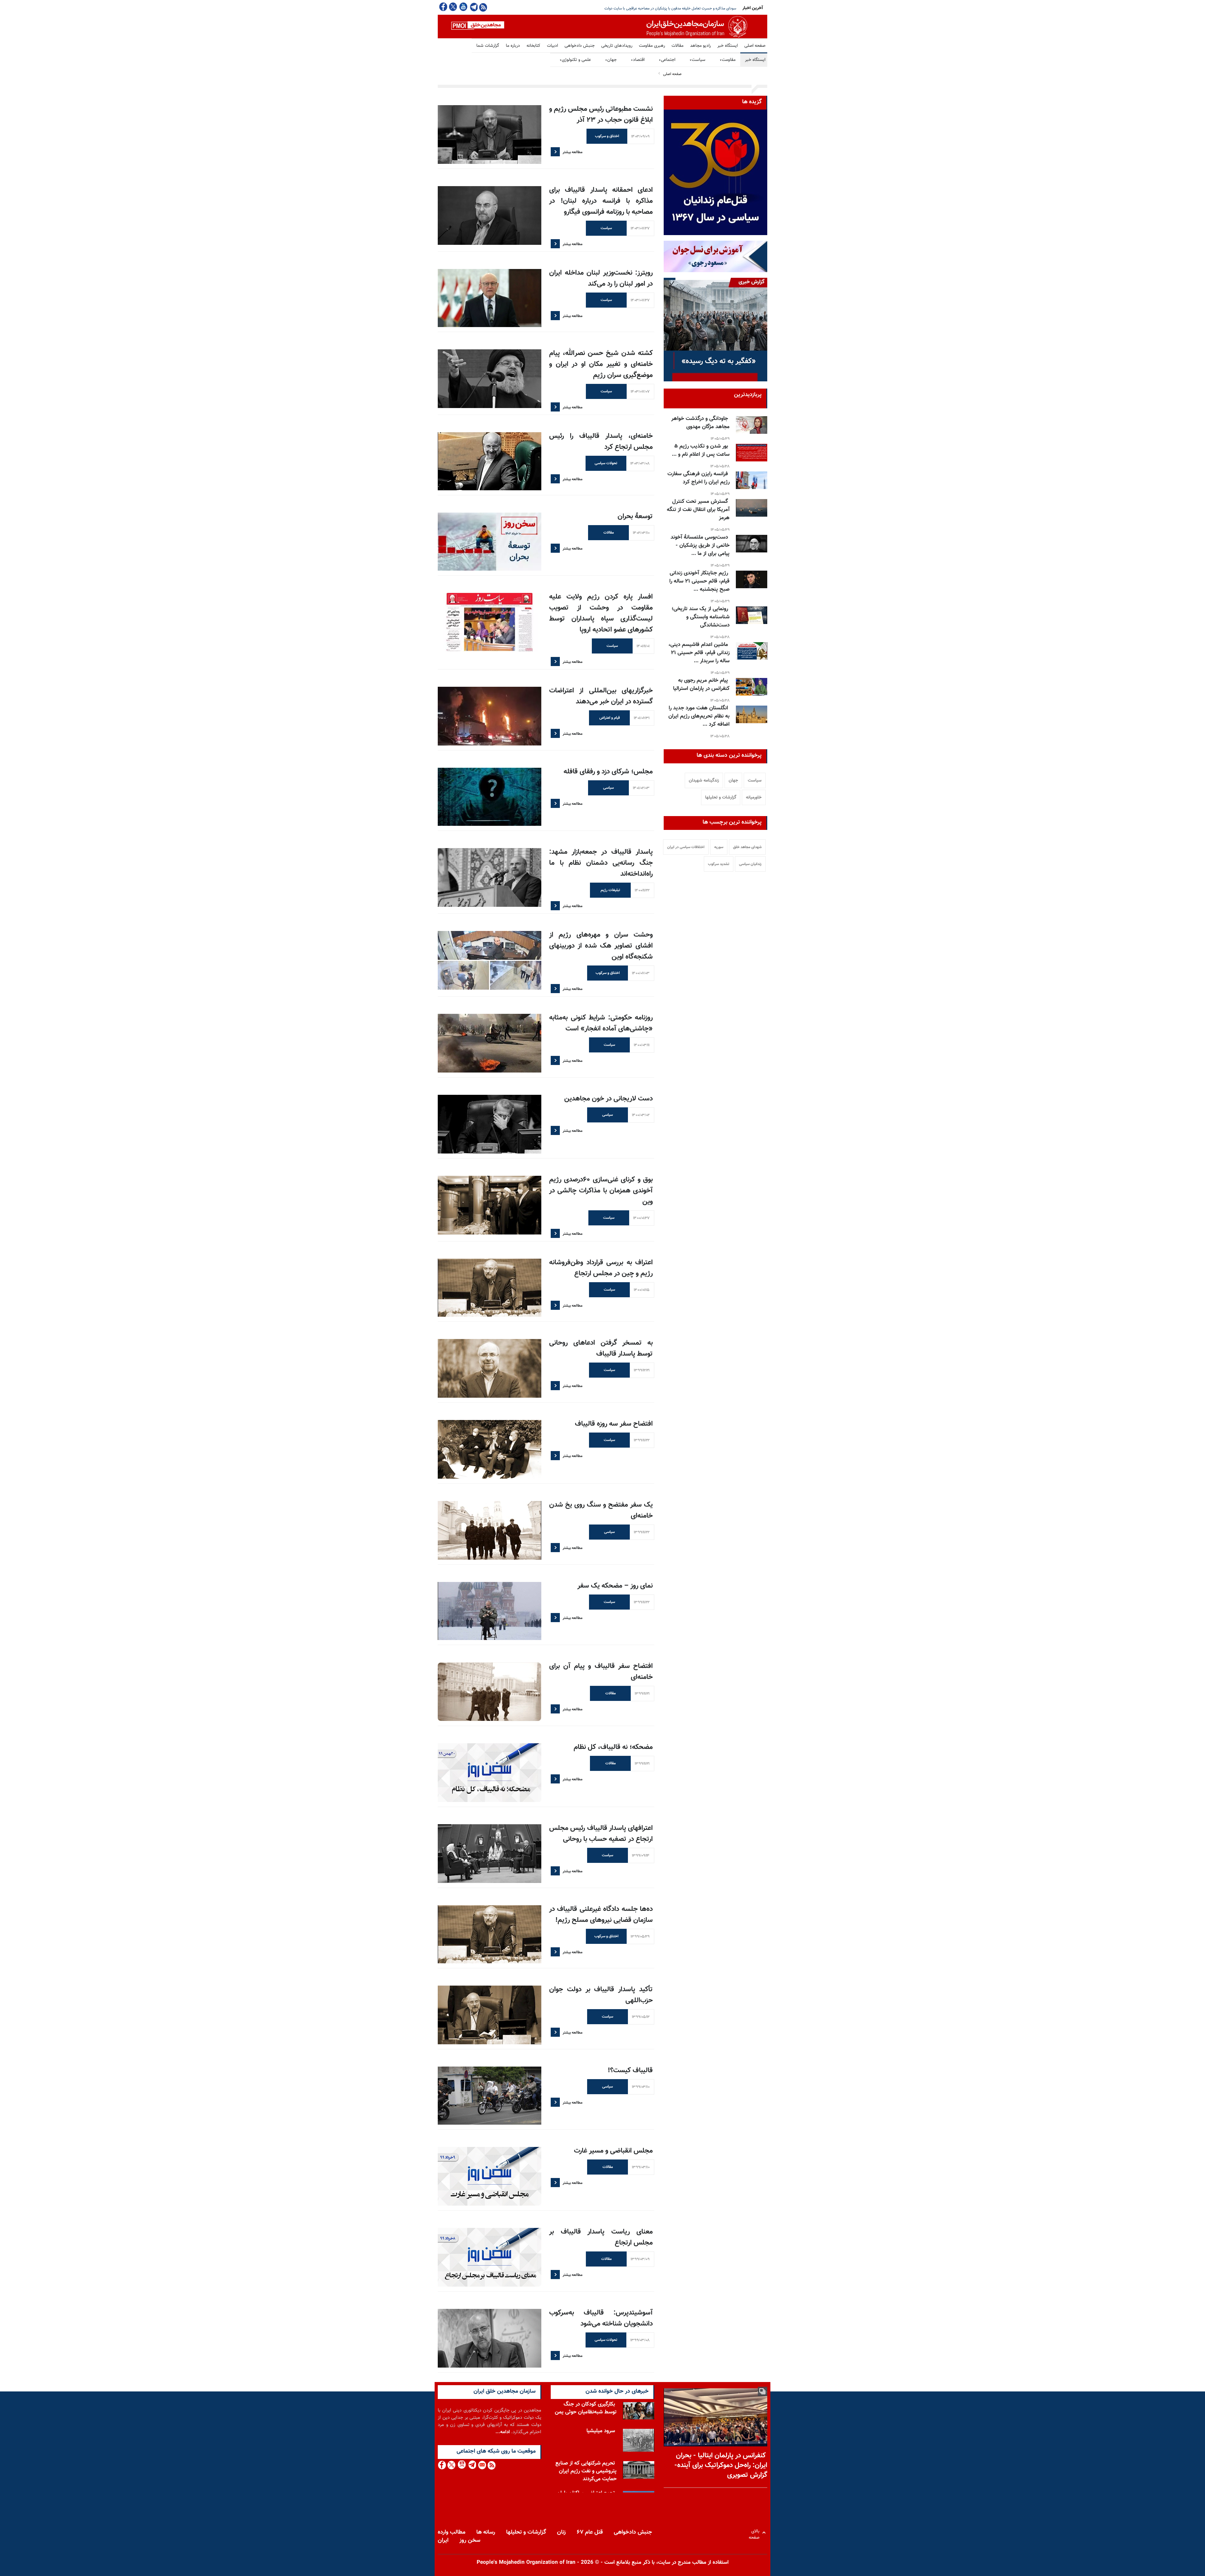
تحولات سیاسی (606, 463)
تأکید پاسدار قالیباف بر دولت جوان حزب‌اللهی (601, 1995)
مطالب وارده (452, 2532)
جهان (611, 60)
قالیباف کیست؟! (630, 2070)
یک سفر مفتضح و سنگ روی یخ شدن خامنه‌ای (601, 1510)
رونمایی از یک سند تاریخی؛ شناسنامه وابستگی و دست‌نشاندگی (701, 617)
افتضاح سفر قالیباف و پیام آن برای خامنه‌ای (601, 1672)
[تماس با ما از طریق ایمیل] (482, 2465)
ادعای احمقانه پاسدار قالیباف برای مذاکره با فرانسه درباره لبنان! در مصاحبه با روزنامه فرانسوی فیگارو (601, 201)
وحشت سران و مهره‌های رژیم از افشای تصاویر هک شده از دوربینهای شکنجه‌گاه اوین (601, 946)
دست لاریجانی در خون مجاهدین (608, 1099)
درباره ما (513, 46)
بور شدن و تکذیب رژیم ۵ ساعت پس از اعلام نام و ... (701, 450)
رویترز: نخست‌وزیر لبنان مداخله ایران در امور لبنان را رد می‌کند (601, 278)
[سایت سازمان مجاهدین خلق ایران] (602, 27)
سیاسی (608, 788)
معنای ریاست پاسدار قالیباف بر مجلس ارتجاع (601, 2237)
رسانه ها (486, 2532)
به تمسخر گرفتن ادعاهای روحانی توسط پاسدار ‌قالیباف (601, 1348)
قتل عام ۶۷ (590, 2532)
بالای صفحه (755, 2533)
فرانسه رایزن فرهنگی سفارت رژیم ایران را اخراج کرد (699, 478)
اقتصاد (638, 60)
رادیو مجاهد (700, 46)
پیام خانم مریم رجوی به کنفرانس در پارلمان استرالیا (701, 685)
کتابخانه (533, 46)
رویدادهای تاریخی (617, 46)
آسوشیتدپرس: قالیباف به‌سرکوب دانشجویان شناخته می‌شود (601, 2318)
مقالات (677, 46)
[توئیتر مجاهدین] (453, 7)
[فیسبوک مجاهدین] (443, 7)
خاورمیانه (754, 798)
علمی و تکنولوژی (575, 60)
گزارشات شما (488, 46)
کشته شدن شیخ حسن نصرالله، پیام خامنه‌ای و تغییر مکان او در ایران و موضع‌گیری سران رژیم (601, 364)
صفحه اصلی (755, 46)
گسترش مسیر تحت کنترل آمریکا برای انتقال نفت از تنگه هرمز (698, 510)
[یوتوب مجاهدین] (463, 7)
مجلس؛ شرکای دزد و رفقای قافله (608, 772)
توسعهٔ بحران (635, 516)
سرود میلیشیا (601, 2404)
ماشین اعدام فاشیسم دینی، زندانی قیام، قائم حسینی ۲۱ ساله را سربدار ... (699, 653)
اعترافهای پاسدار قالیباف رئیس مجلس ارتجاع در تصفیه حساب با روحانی (601, 1834)
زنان (561, 2532)
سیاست (697, 60)
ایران (443, 2541)
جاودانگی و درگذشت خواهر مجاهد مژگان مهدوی (700, 423)
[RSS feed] (483, 7)
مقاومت (728, 60)
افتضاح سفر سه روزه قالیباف (614, 1424)
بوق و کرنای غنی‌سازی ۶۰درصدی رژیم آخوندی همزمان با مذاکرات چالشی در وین (601, 1191)
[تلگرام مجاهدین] (473, 7)
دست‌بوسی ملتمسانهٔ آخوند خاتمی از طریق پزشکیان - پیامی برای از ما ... (700, 546)
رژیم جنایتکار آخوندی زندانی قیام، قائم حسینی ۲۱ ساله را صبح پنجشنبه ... (699, 581)
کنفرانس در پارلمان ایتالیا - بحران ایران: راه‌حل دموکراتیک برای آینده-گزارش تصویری (721, 2465)
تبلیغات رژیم (610, 890)
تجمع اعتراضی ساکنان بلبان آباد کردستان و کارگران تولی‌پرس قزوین (587, 2474)
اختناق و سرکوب (607, 136)
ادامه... (503, 2432)
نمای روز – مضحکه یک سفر (615, 1586)
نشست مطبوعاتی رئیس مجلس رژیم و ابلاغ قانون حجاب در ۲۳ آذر (601, 115)
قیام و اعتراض (610, 718)
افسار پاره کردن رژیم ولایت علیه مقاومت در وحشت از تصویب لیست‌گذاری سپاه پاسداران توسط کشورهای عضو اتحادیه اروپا (601, 613)
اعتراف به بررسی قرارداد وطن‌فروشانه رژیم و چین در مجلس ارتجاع (601, 1268)
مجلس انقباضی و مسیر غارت (613, 2151)
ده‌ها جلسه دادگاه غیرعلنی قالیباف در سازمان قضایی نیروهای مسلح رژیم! (601, 1915)
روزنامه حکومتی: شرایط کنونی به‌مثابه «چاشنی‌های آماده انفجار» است (601, 1023)
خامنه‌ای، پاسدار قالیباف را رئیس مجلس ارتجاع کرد (601, 442)
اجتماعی (667, 60)
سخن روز (470, 2541)
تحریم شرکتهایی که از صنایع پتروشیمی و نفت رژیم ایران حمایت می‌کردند (586, 2444)
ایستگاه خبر (728, 46)
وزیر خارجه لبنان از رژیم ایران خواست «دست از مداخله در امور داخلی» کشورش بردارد (672, 8)
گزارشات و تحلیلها (721, 798)
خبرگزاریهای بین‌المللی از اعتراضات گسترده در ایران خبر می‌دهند (601, 696)
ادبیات (552, 46)
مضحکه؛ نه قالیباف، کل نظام (613, 1747)
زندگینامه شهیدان (704, 781)
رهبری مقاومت (652, 46)
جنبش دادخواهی (580, 46)
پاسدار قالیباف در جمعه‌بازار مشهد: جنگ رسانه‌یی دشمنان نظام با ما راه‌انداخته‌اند (601, 863)
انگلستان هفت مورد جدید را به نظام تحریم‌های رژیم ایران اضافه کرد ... (699, 716)
